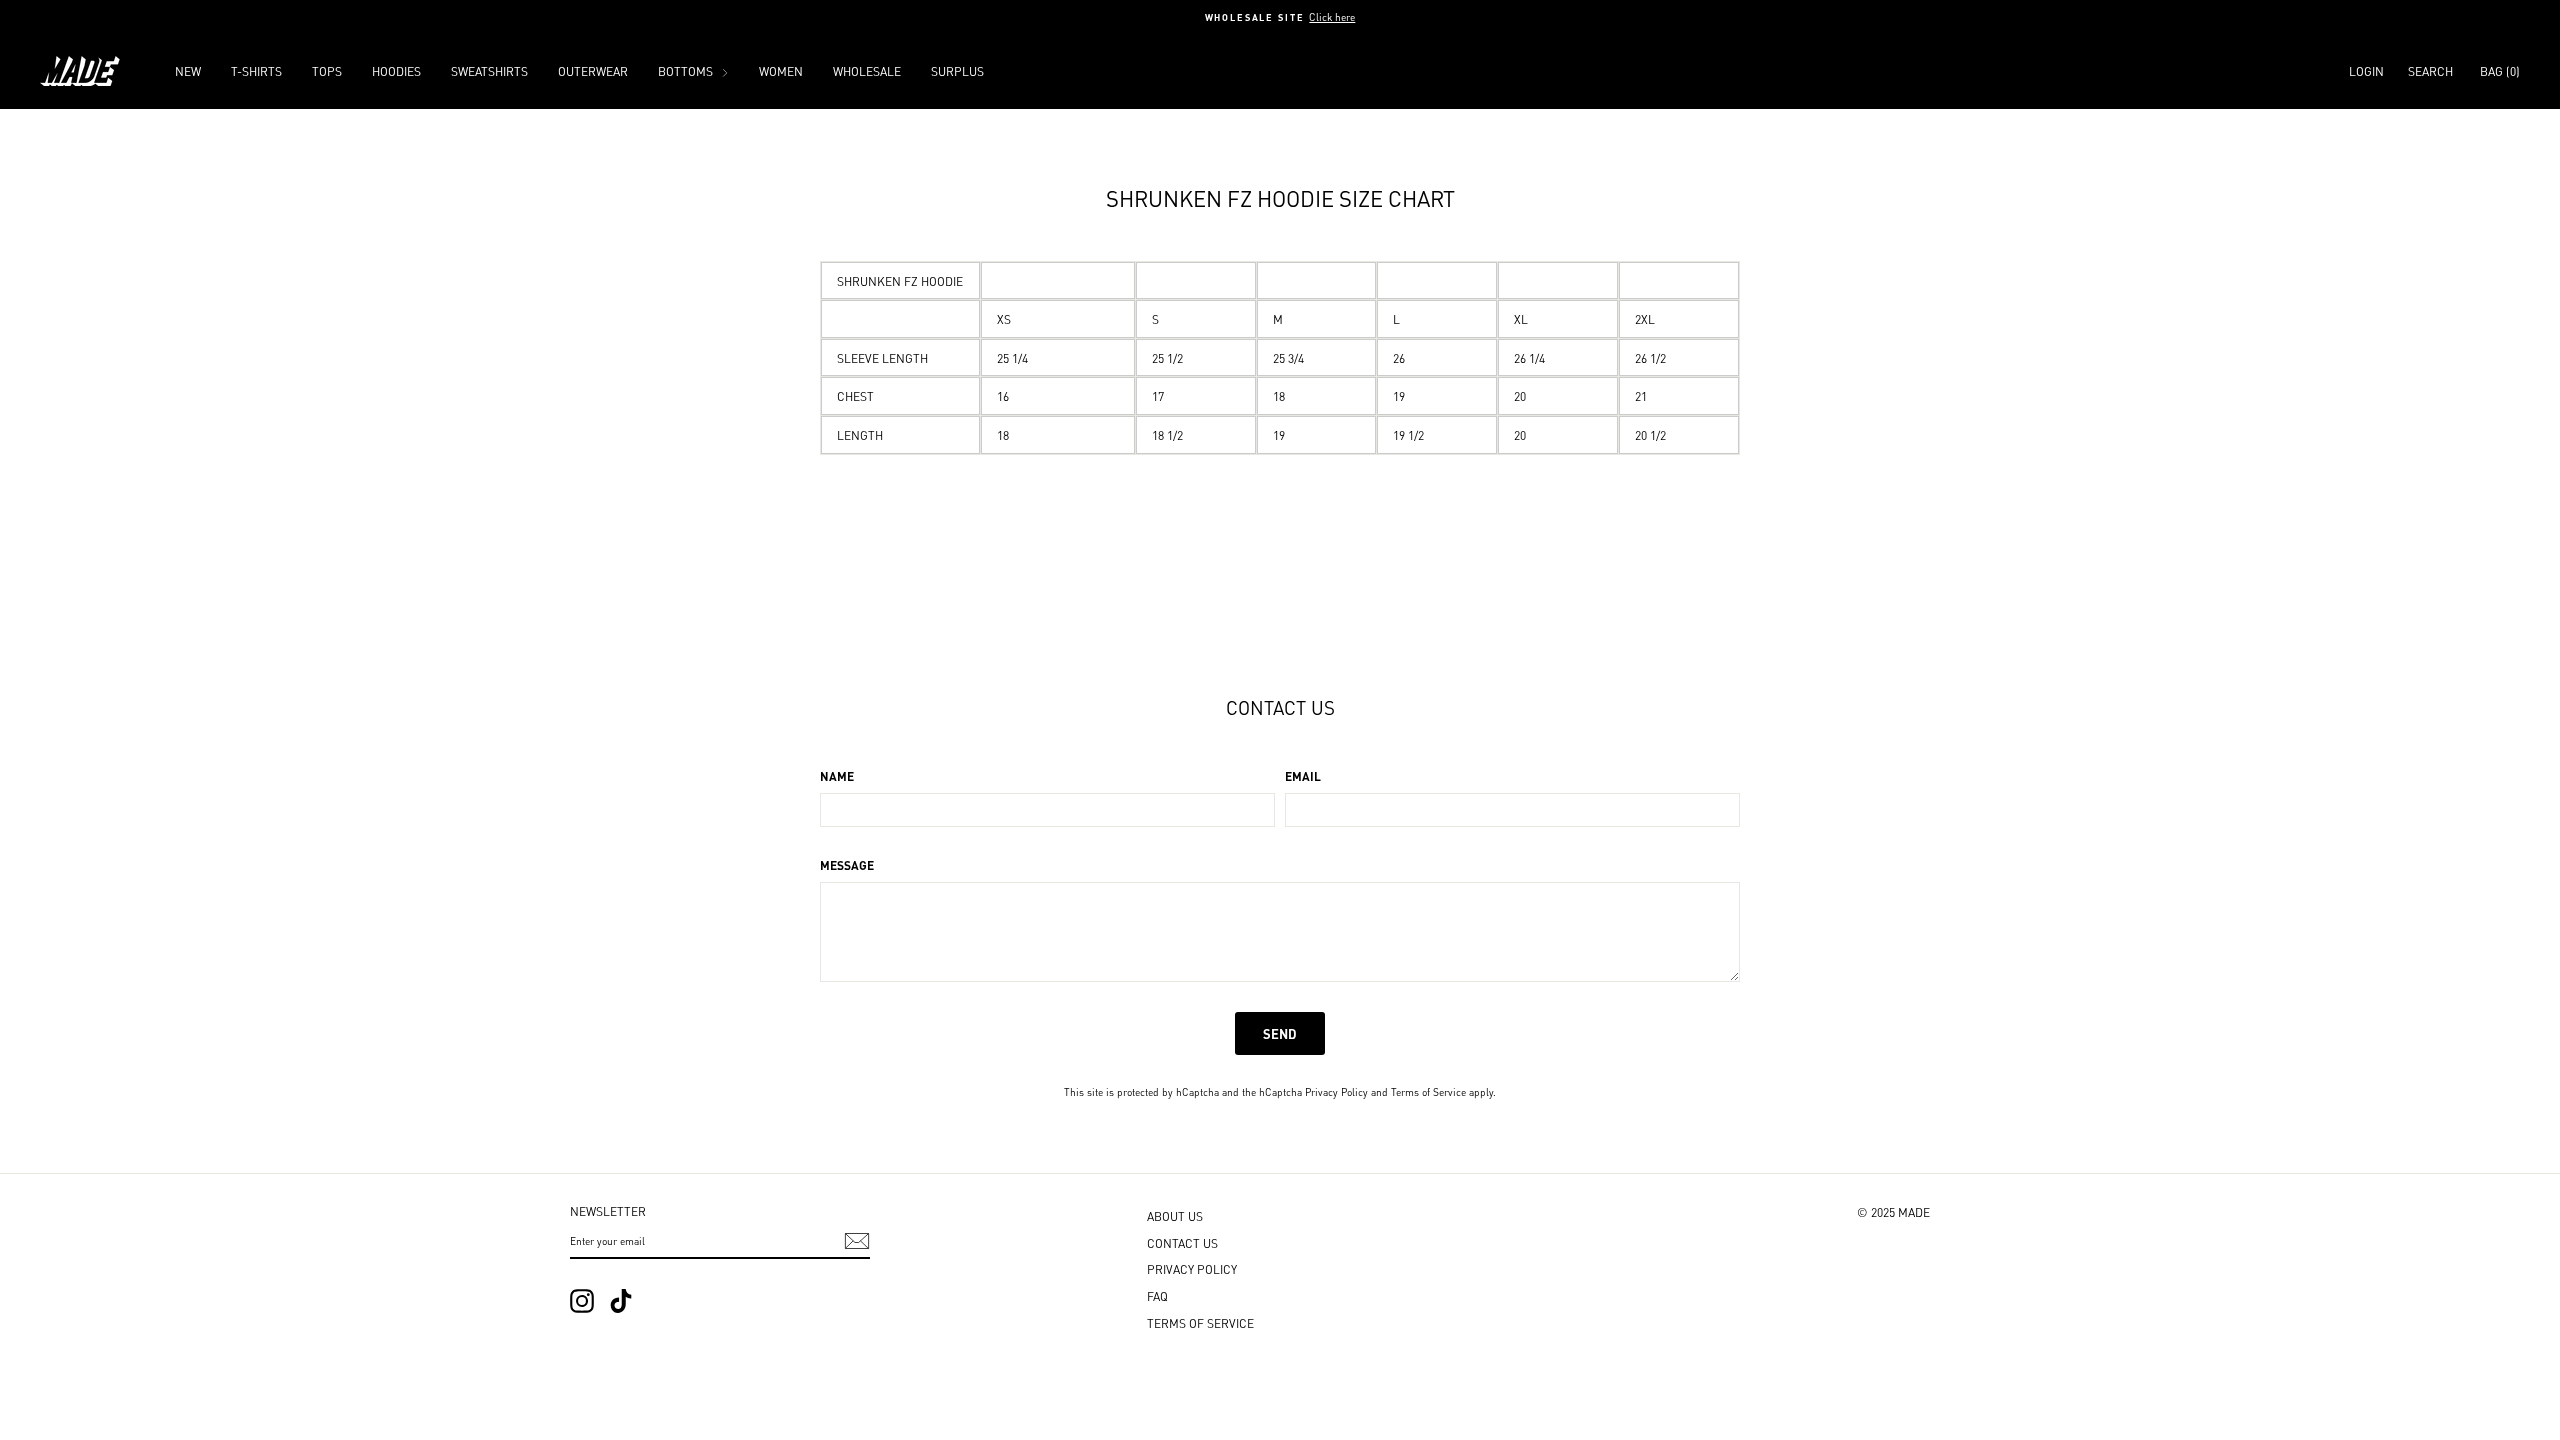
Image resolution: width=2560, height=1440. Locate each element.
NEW (188, 70)
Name (837, 776)
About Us (1175, 1215)
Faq (1157, 1295)
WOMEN (781, 70)
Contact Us (1182, 1242)
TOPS (327, 70)
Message (847, 865)
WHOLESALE (867, 70)
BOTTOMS (687, 70)
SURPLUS (957, 70)
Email (1303, 776)
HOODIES (396, 70)
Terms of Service (1428, 1091)
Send (1280, 1033)
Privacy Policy (1336, 1091)
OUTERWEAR (593, 70)
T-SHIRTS (256, 70)
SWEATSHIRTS (489, 70)
